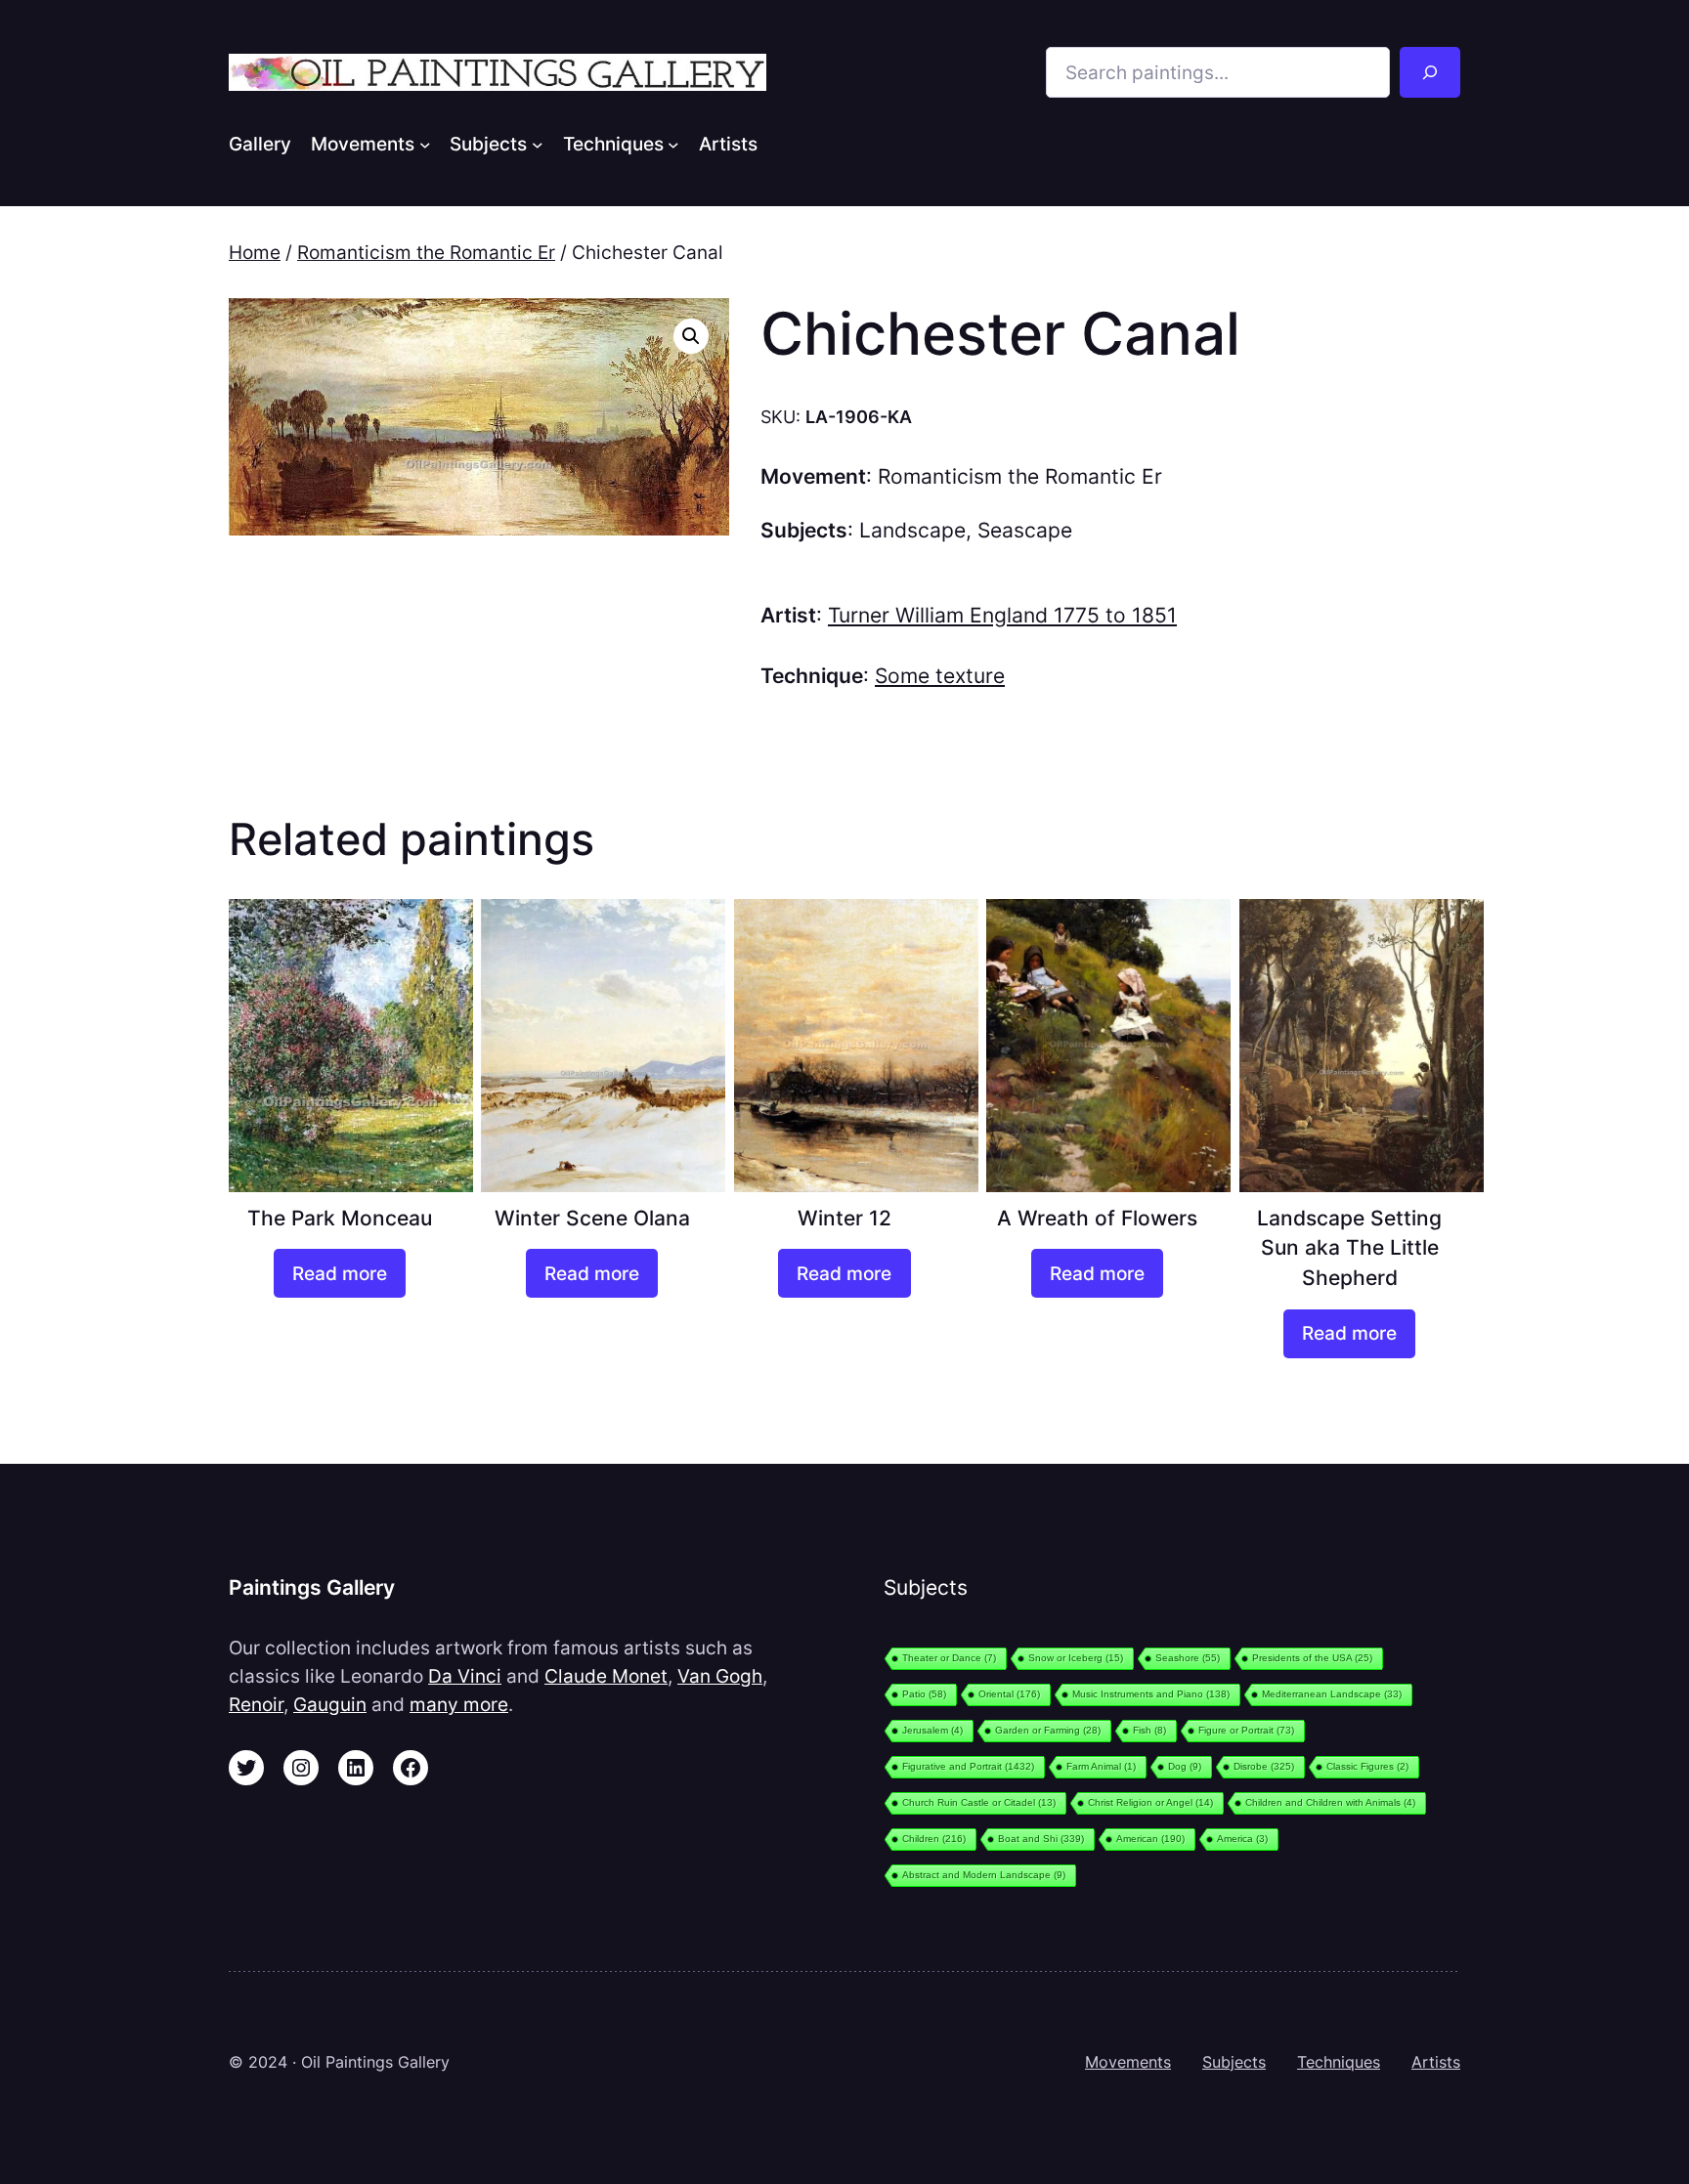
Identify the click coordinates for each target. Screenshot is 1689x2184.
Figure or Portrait (1246, 1730)
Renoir (256, 1704)
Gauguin (330, 1704)
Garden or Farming (1048, 1730)
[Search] (1430, 72)
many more (459, 1704)
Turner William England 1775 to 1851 (1002, 615)
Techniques (1339, 2062)
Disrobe (1264, 1766)
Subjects (1234, 2062)
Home (255, 252)
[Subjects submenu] (538, 144)
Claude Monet (606, 1676)
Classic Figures (1367, 1766)
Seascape (1025, 530)
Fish (1149, 1730)
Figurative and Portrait (968, 1766)
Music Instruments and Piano (1151, 1694)
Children (934, 1839)
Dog (1185, 1766)
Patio (924, 1694)
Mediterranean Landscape (1332, 1694)
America (1242, 1839)
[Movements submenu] (425, 144)
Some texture (940, 676)
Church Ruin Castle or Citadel (979, 1802)
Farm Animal (1101, 1766)
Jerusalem (932, 1730)
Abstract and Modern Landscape (984, 1875)
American (1150, 1839)
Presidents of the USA (1312, 1658)
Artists (1436, 2062)
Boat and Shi (1041, 1839)
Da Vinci (465, 1676)
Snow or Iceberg (1076, 1658)
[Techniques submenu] (673, 144)
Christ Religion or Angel (1150, 1802)
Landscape (912, 530)
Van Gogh (720, 1676)
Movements (1128, 2062)
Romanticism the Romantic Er (426, 252)
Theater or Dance (949, 1658)
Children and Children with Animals (1330, 1802)
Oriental (1009, 1694)
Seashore (1188, 1658)
